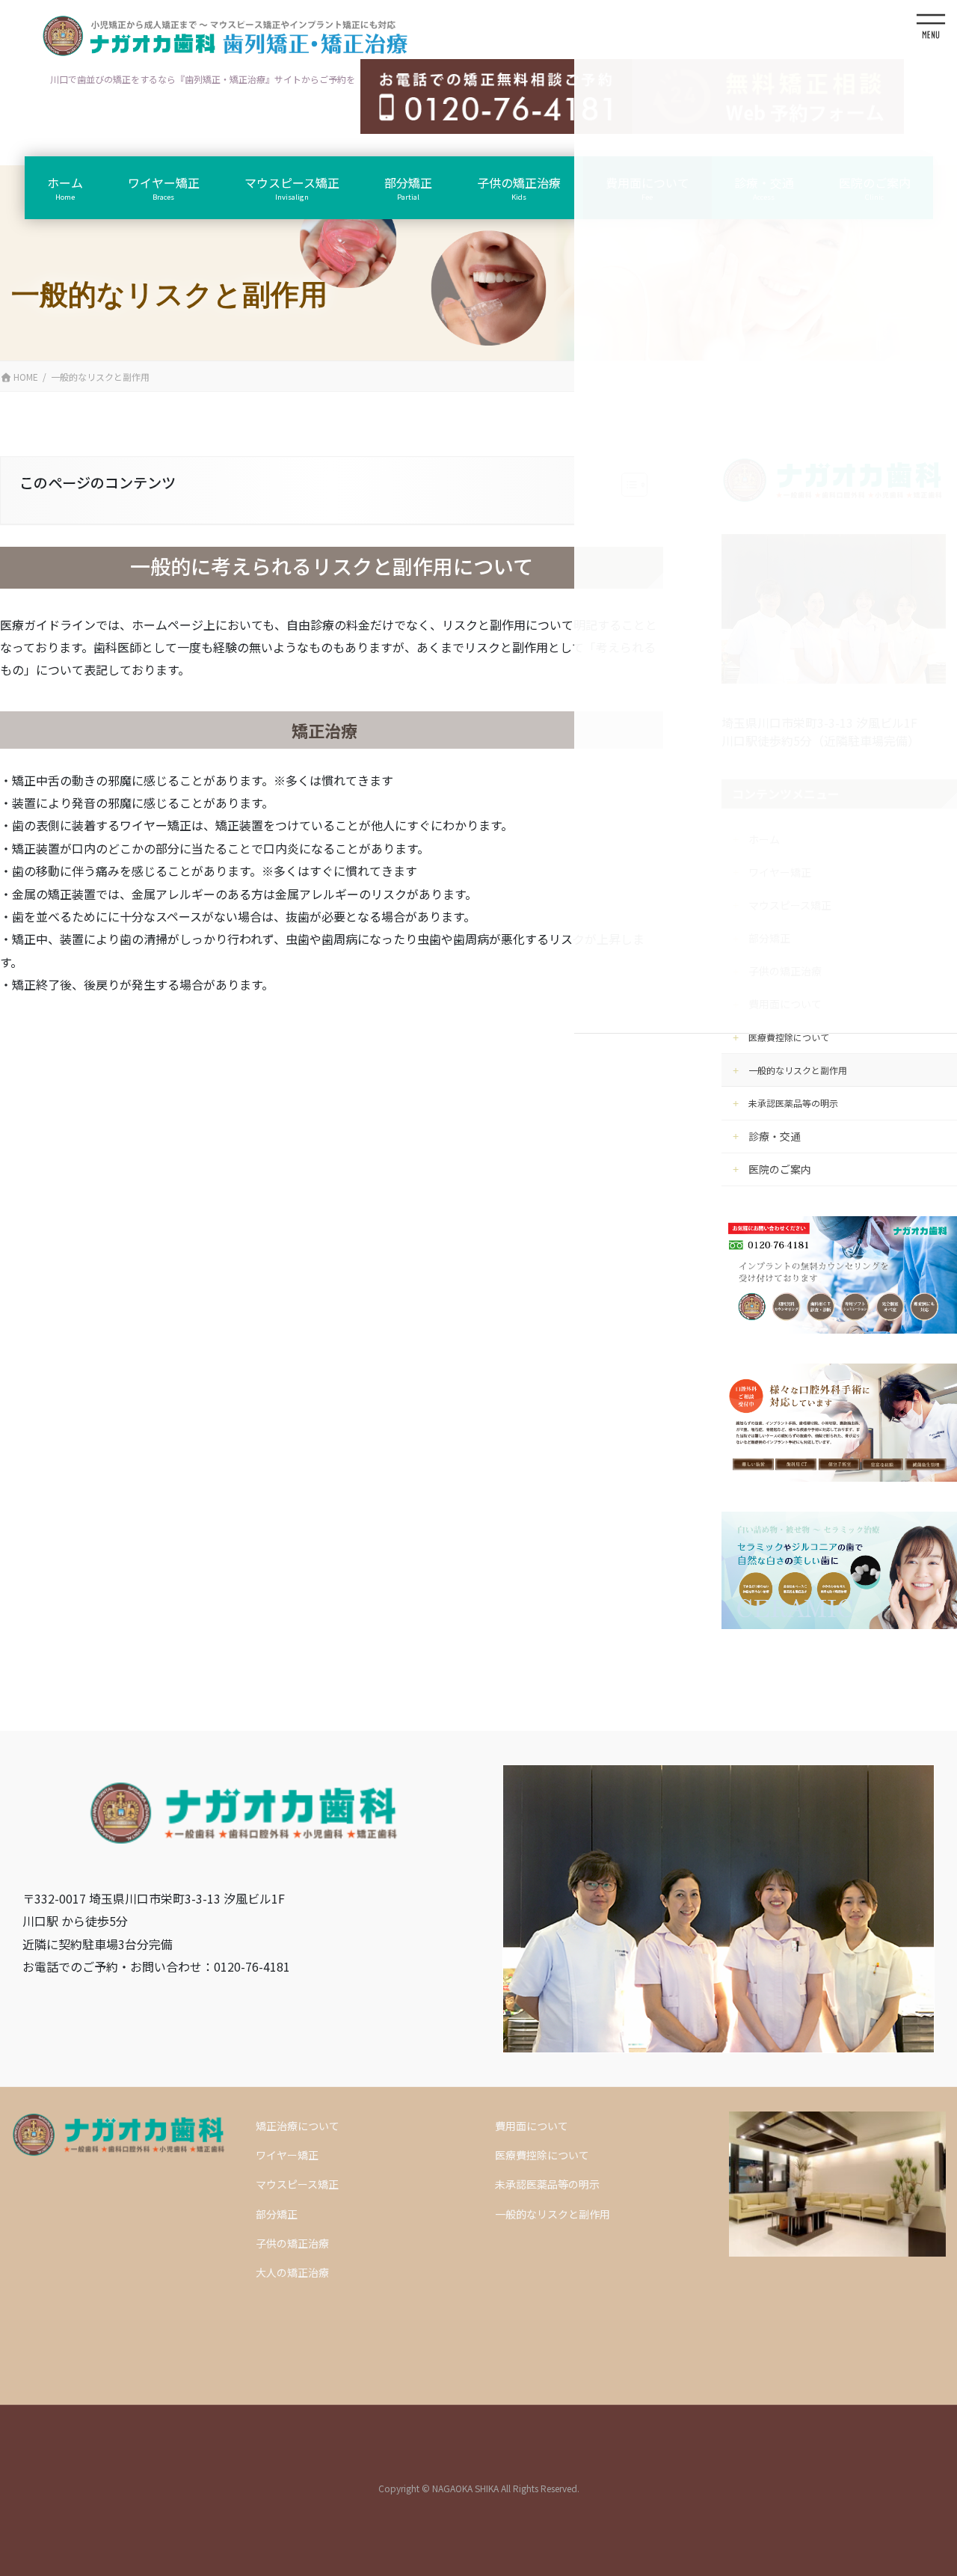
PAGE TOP (907, 2474)
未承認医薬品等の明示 (793, 1103)
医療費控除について (789, 1037)
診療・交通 (775, 1136)
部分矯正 (277, 2214)
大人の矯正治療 (292, 2272)
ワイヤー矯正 (287, 2155)
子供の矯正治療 (292, 2243)
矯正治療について (298, 2126)
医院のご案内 (780, 1169)
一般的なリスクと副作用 (798, 1070)
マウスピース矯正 (297, 2184)
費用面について (532, 2126)
